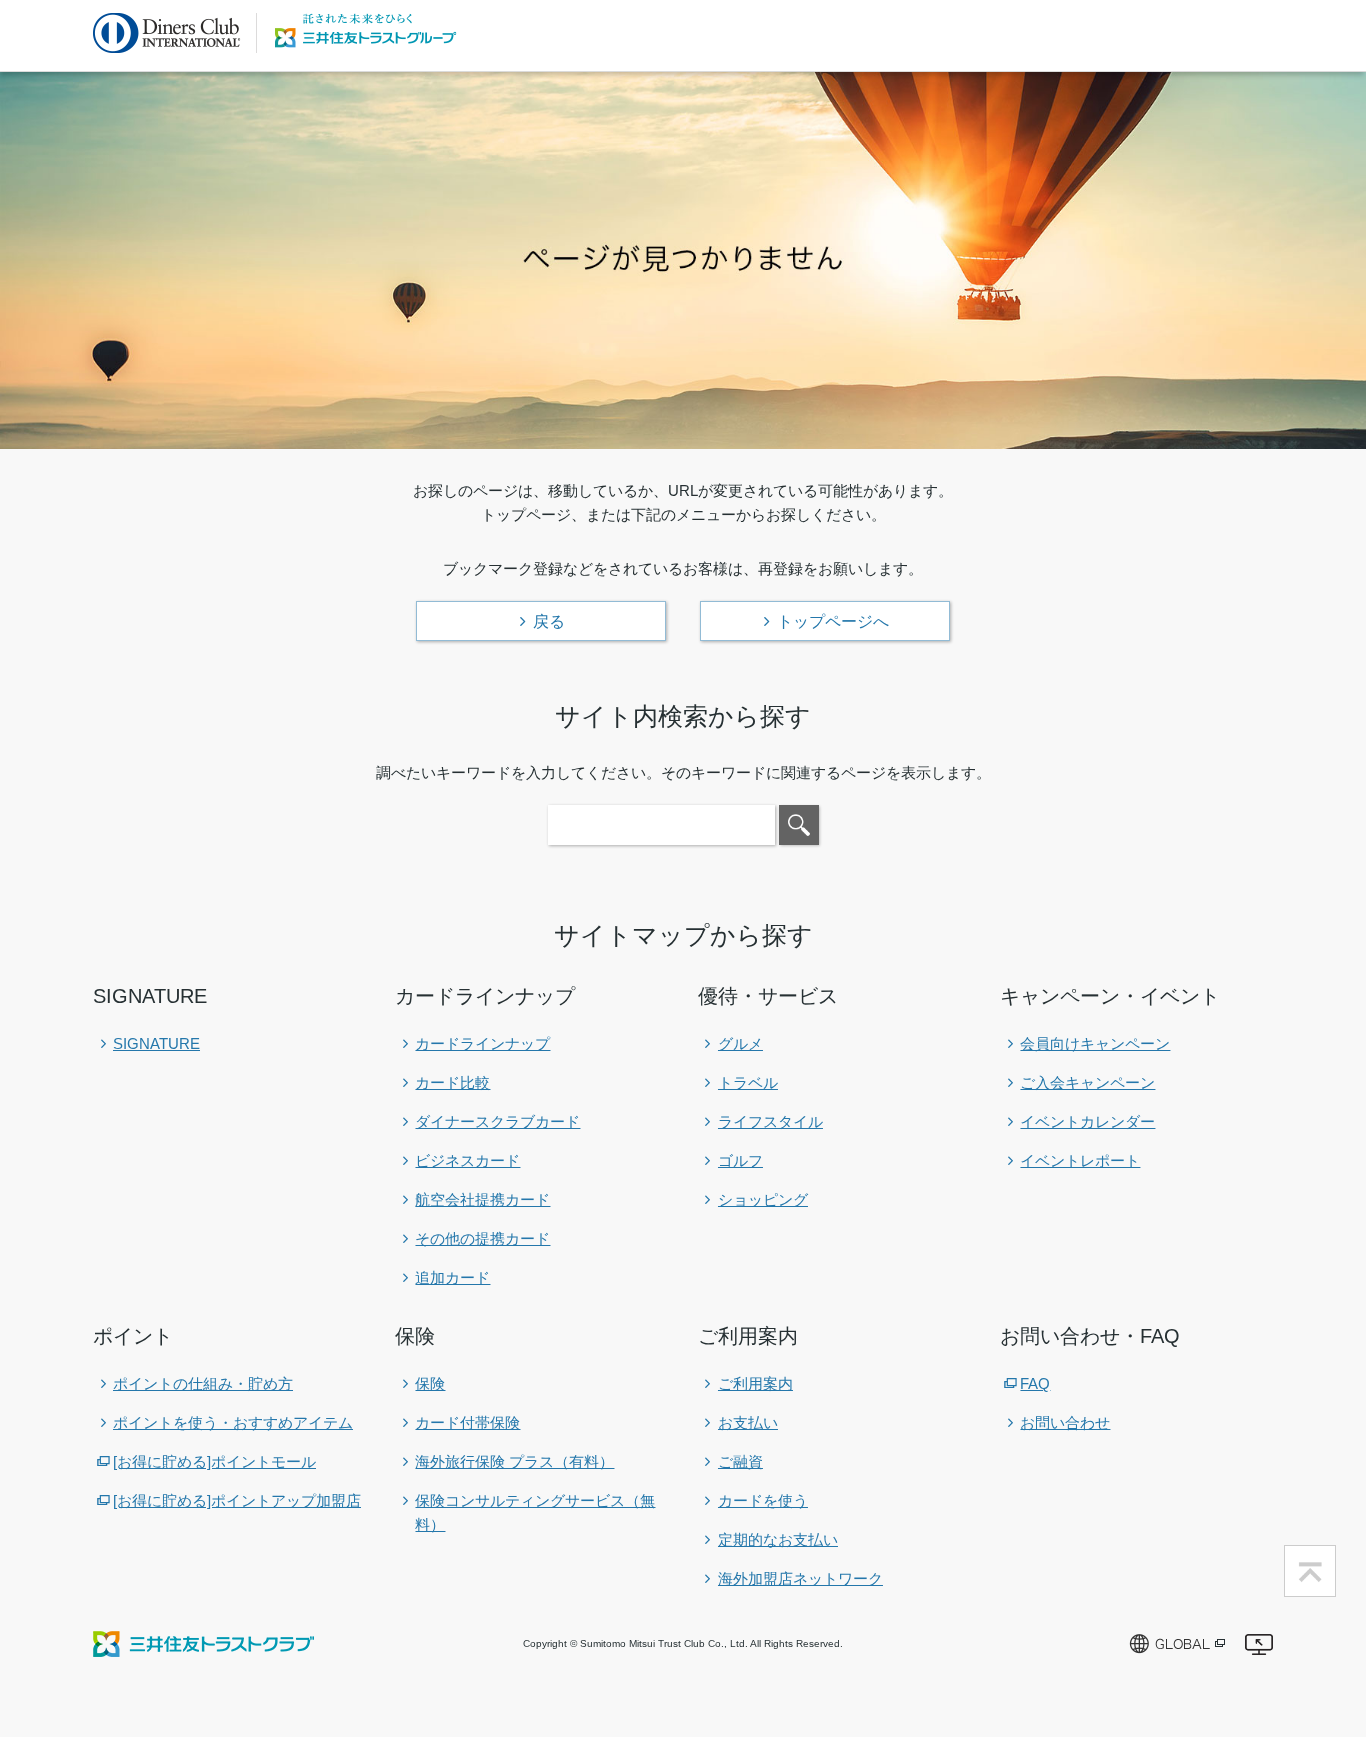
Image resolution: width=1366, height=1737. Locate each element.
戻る (549, 621)
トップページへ (833, 621)
